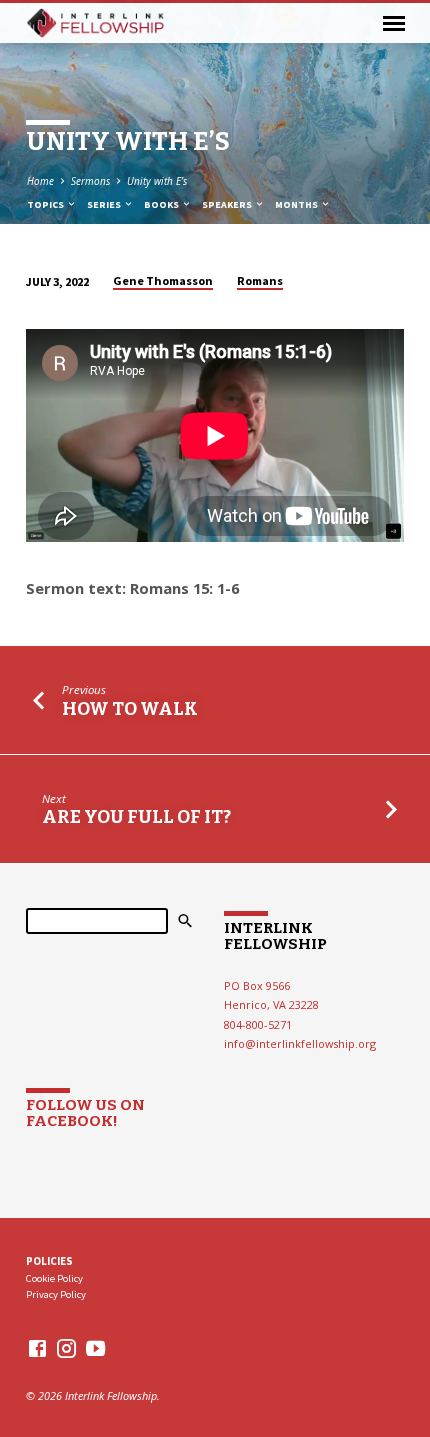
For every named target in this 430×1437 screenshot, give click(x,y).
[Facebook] (37, 1348)
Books (162, 204)
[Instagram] (66, 1348)
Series (105, 204)
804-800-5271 (258, 1024)
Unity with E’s (157, 181)
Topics (46, 204)
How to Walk (130, 709)
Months (297, 204)
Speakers (228, 204)
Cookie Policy (54, 1278)
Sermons (90, 181)
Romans (260, 280)
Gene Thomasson (163, 280)
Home (40, 181)
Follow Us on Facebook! (85, 1113)
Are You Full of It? (136, 817)
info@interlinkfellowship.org (300, 1043)
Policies (49, 1261)
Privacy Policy (56, 1294)
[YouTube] (95, 1348)
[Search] (185, 921)
